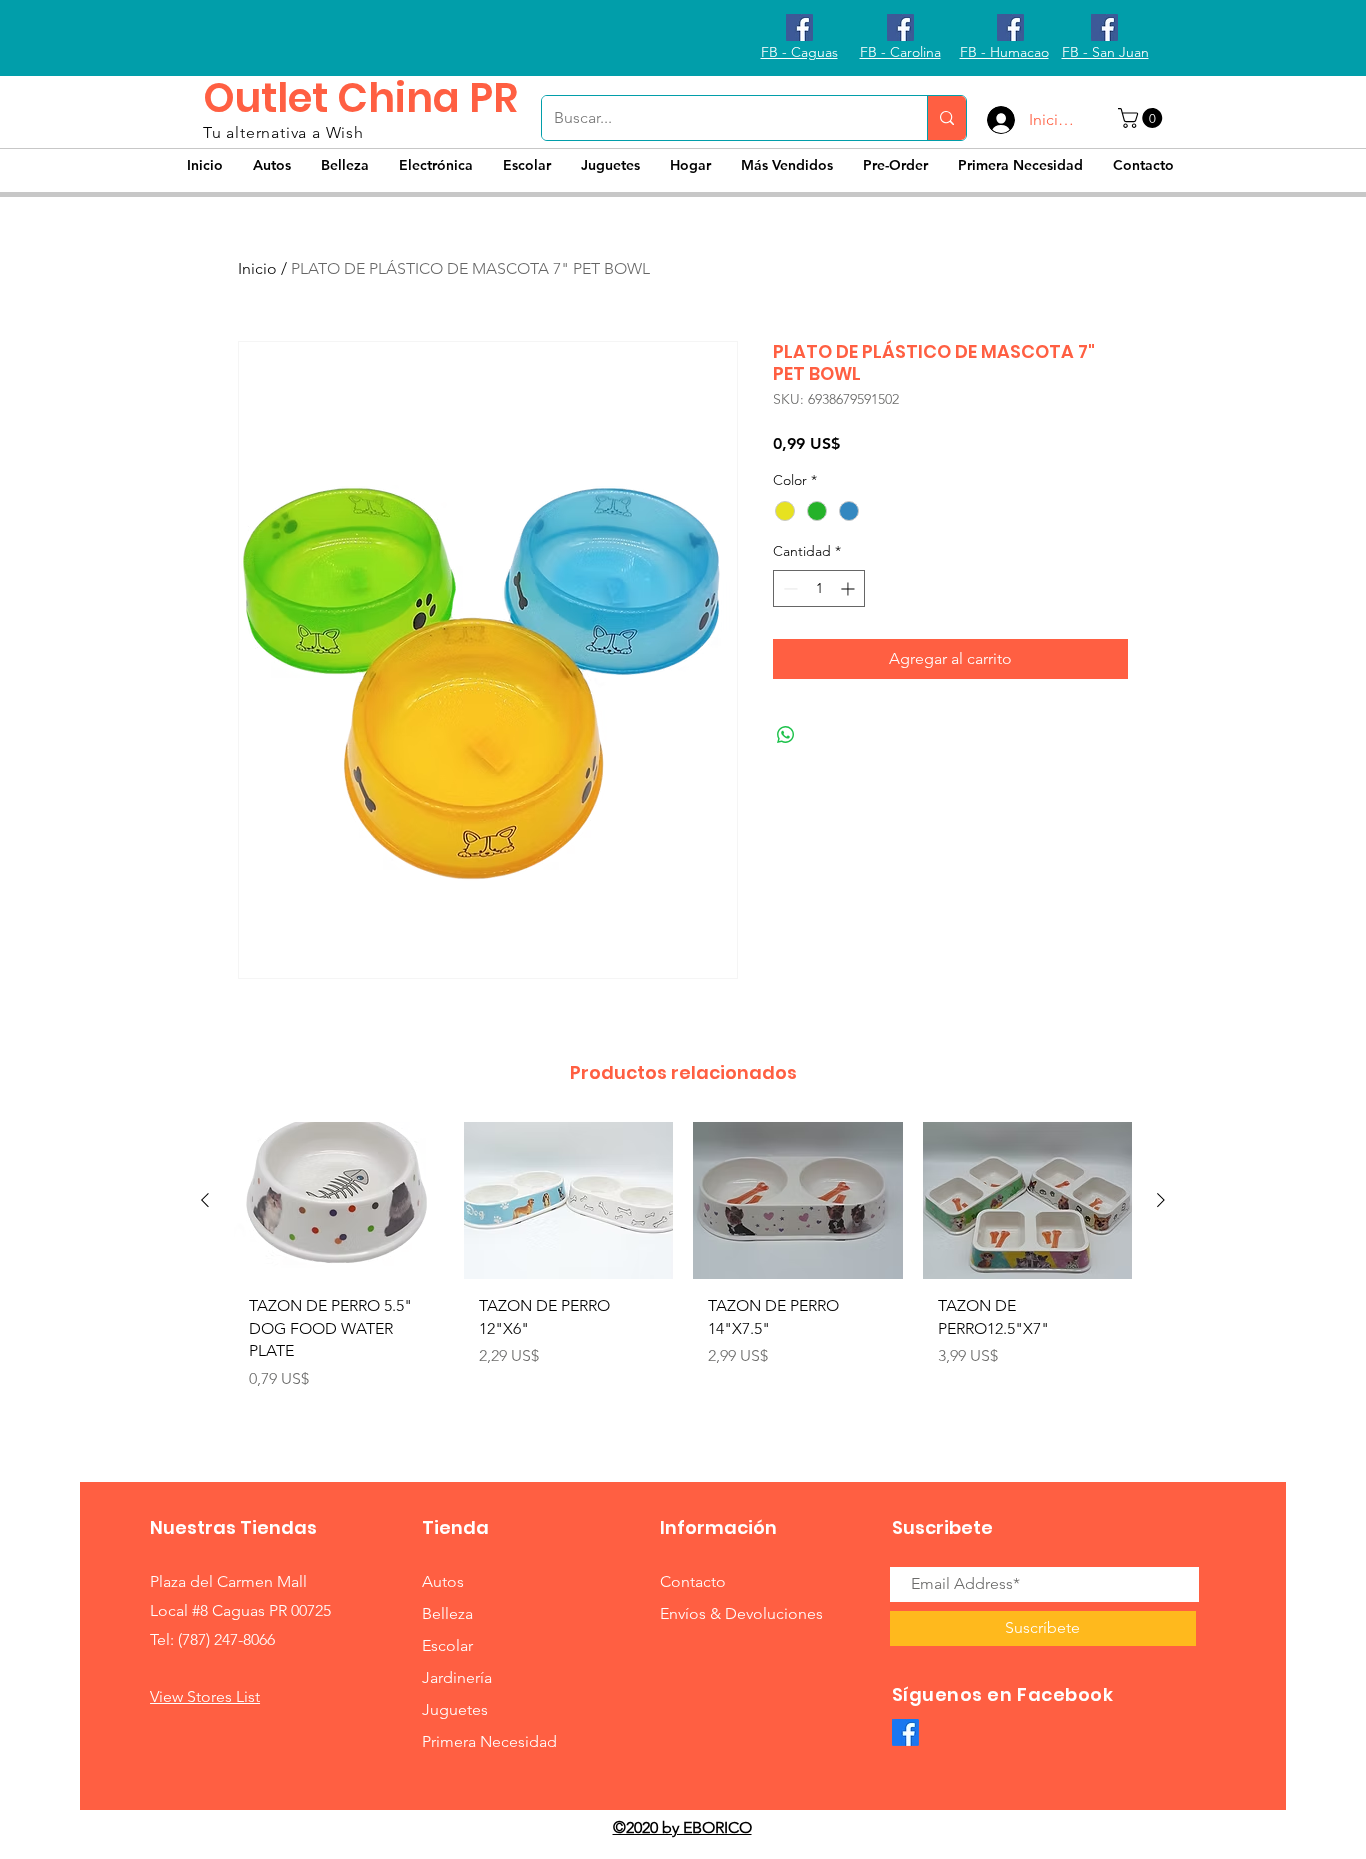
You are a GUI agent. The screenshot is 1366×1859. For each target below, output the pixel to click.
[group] (683, 1275)
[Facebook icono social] (799, 27)
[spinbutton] (819, 588)
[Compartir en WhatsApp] (786, 735)
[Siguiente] (1161, 1200)
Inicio (257, 268)
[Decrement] (788, 588)
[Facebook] (905, 1732)
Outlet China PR (360, 98)
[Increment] (849, 588)
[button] (1142, 118)
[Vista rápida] (339, 1200)
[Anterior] (205, 1200)
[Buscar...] (946, 118)
